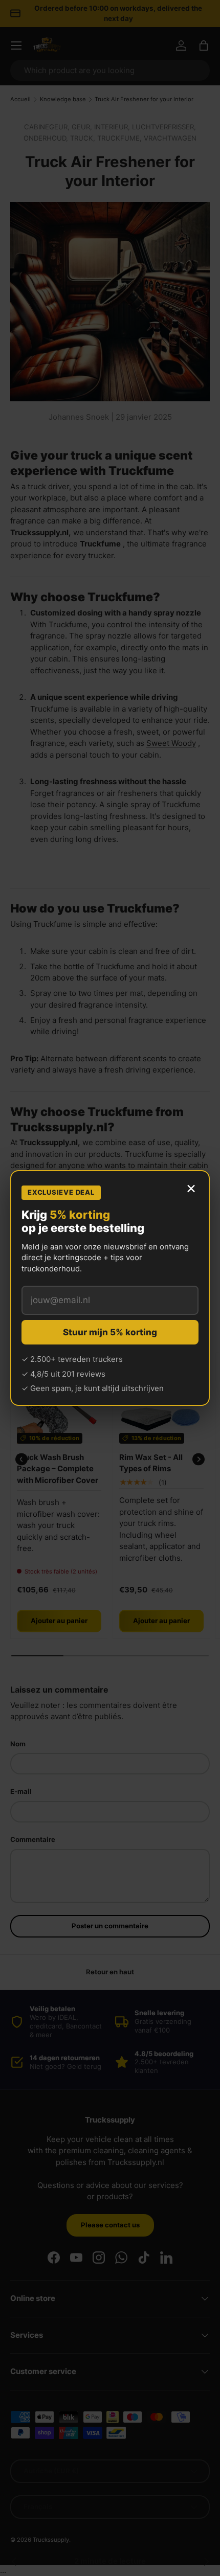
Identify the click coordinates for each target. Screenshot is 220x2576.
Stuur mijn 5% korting (110, 1332)
